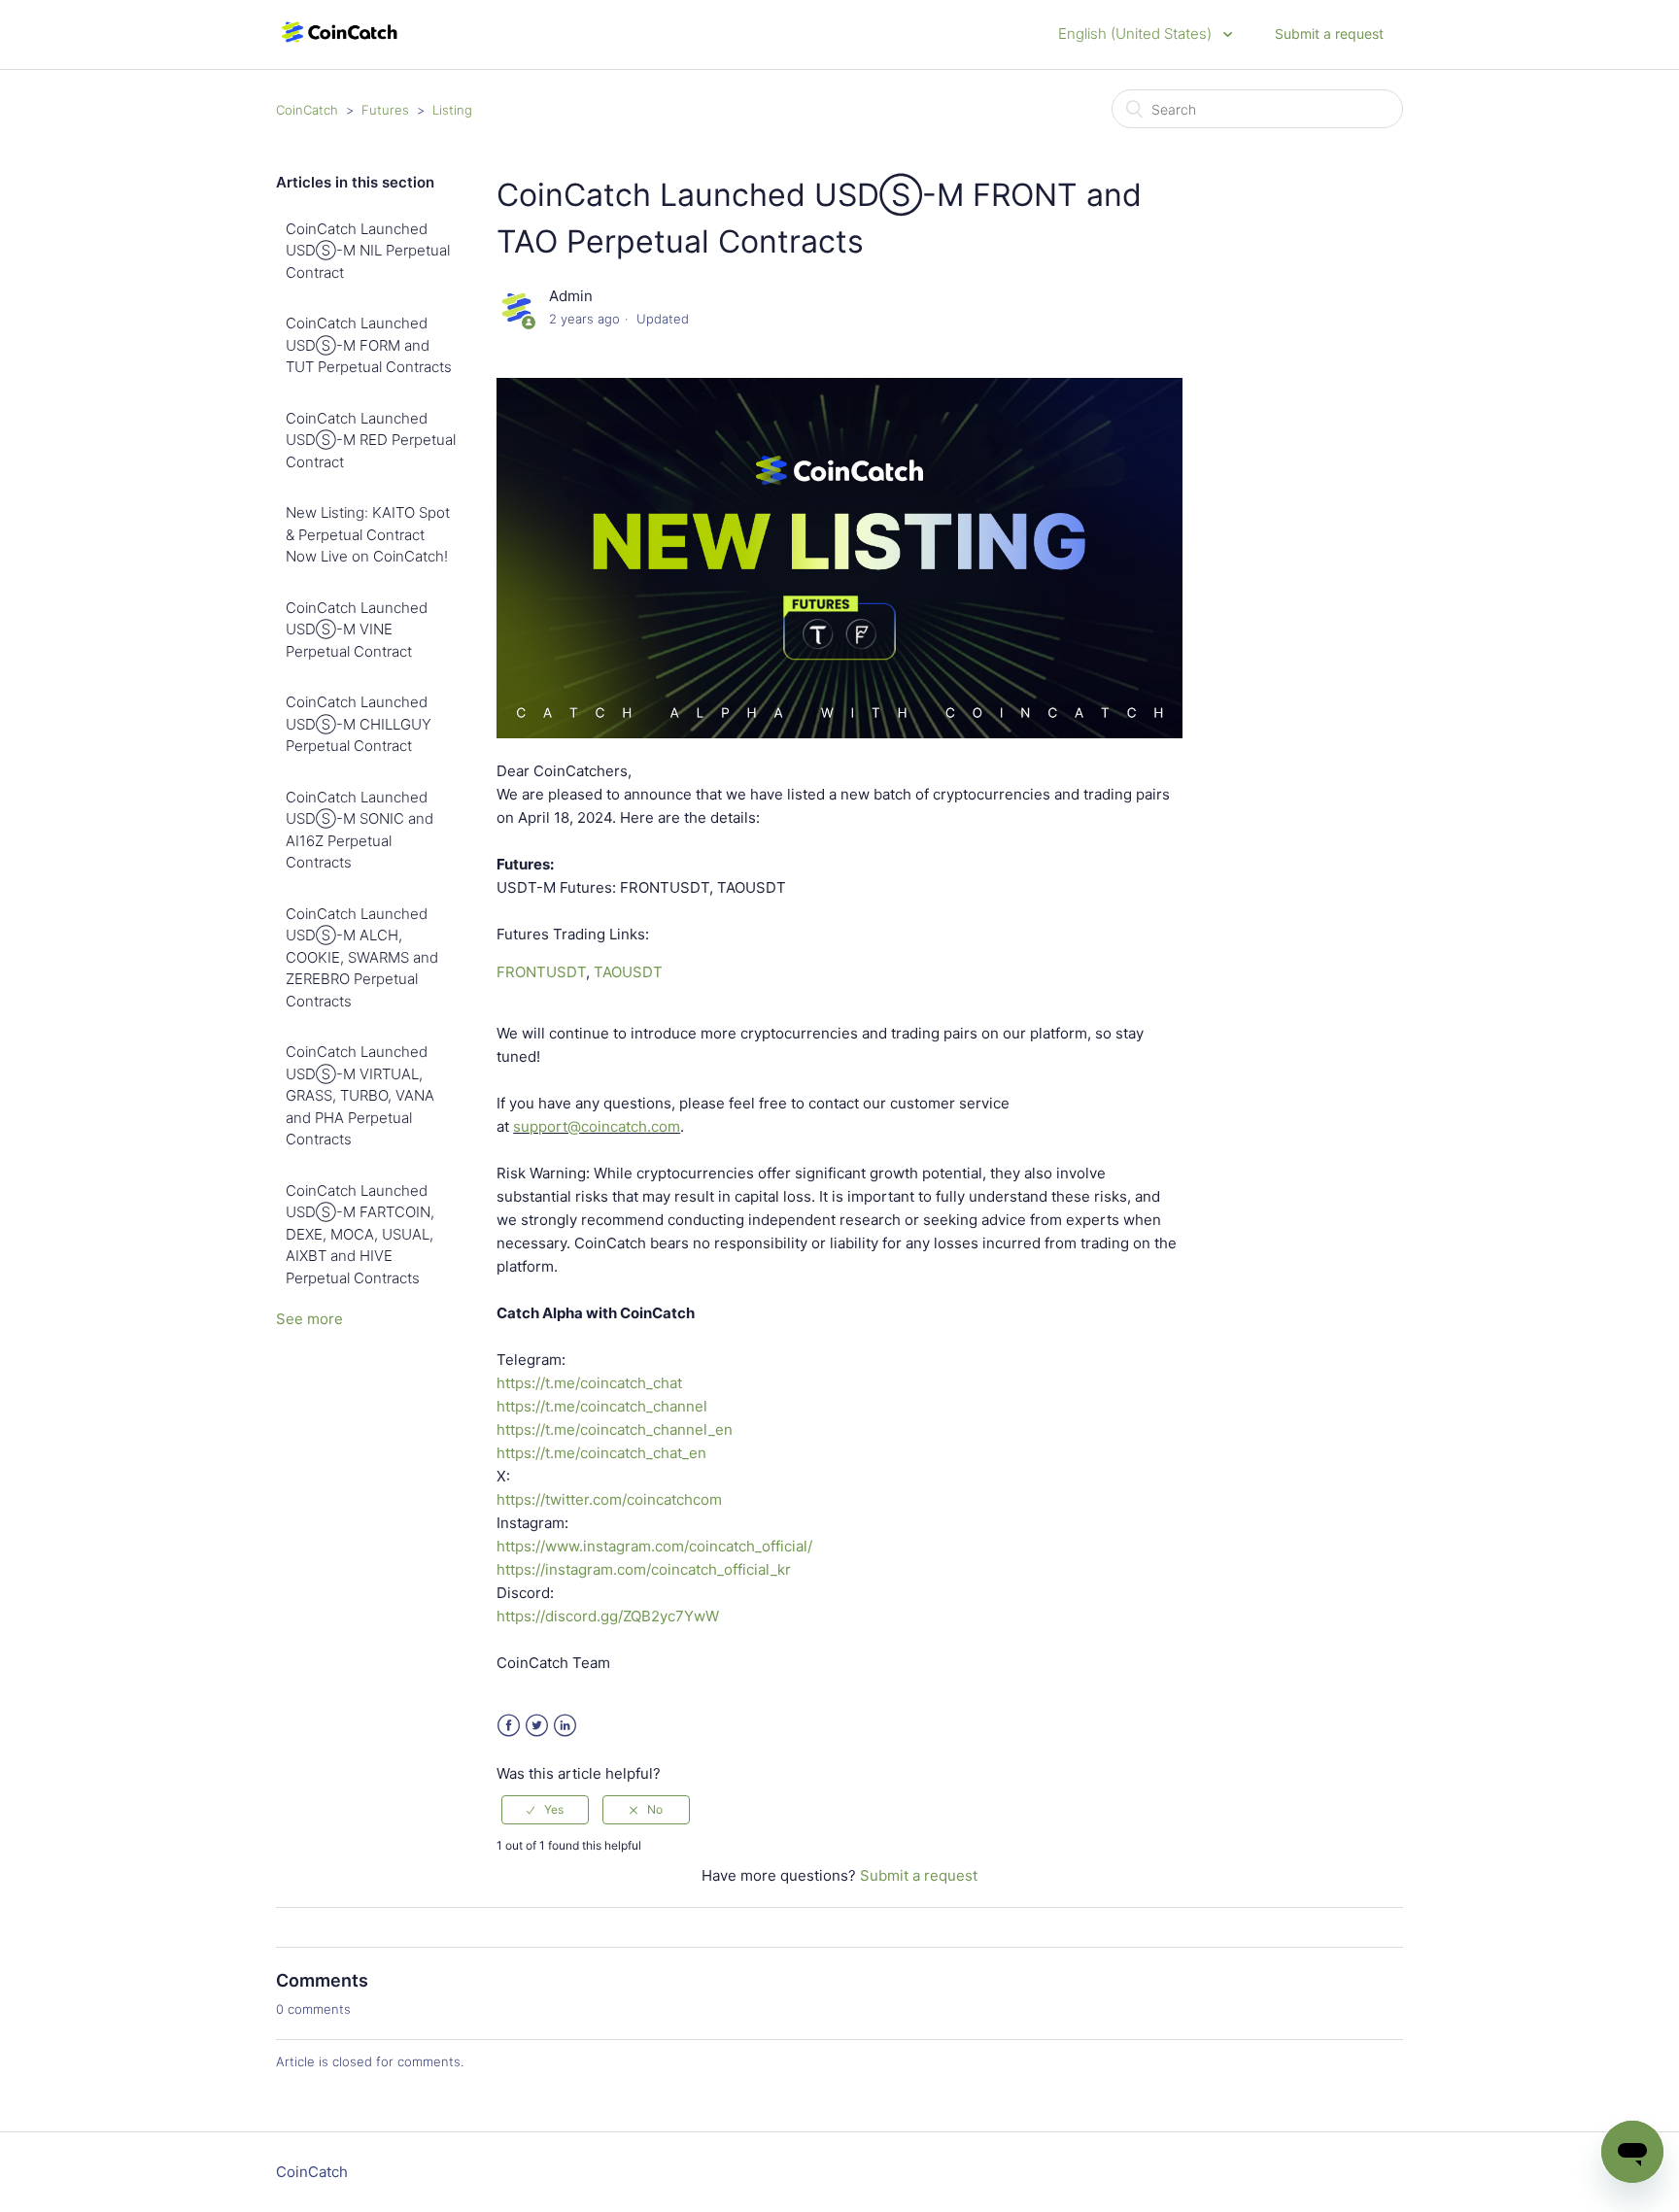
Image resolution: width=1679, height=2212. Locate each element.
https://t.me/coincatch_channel (602, 1406)
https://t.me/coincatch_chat (589, 1383)
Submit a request (1329, 34)
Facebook (509, 1726)
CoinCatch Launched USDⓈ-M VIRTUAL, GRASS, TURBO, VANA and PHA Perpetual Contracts (360, 1095)
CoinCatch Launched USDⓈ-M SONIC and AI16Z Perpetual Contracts (360, 830)
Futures (385, 110)
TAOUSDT (628, 972)
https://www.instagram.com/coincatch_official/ (654, 1546)
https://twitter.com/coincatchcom (609, 1499)
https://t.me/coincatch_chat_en (601, 1453)
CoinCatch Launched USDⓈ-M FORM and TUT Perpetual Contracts (369, 345)
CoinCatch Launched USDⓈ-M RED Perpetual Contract (371, 440)
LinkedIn (565, 1726)
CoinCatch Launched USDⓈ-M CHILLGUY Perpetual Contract (359, 724)
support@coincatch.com (597, 1126)
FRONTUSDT (541, 972)
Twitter (537, 1726)
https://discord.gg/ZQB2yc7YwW (608, 1616)
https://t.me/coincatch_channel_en (615, 1429)
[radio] (545, 1810)
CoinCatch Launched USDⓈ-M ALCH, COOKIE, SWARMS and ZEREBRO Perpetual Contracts (362, 957)
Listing (452, 110)
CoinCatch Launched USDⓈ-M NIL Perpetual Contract (368, 251)
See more (309, 1319)
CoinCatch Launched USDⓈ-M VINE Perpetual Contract (357, 630)
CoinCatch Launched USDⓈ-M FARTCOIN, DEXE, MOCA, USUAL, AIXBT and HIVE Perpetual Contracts (360, 1234)
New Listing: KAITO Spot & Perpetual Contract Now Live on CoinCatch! (368, 534)
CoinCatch (307, 110)
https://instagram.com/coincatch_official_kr (644, 1569)
